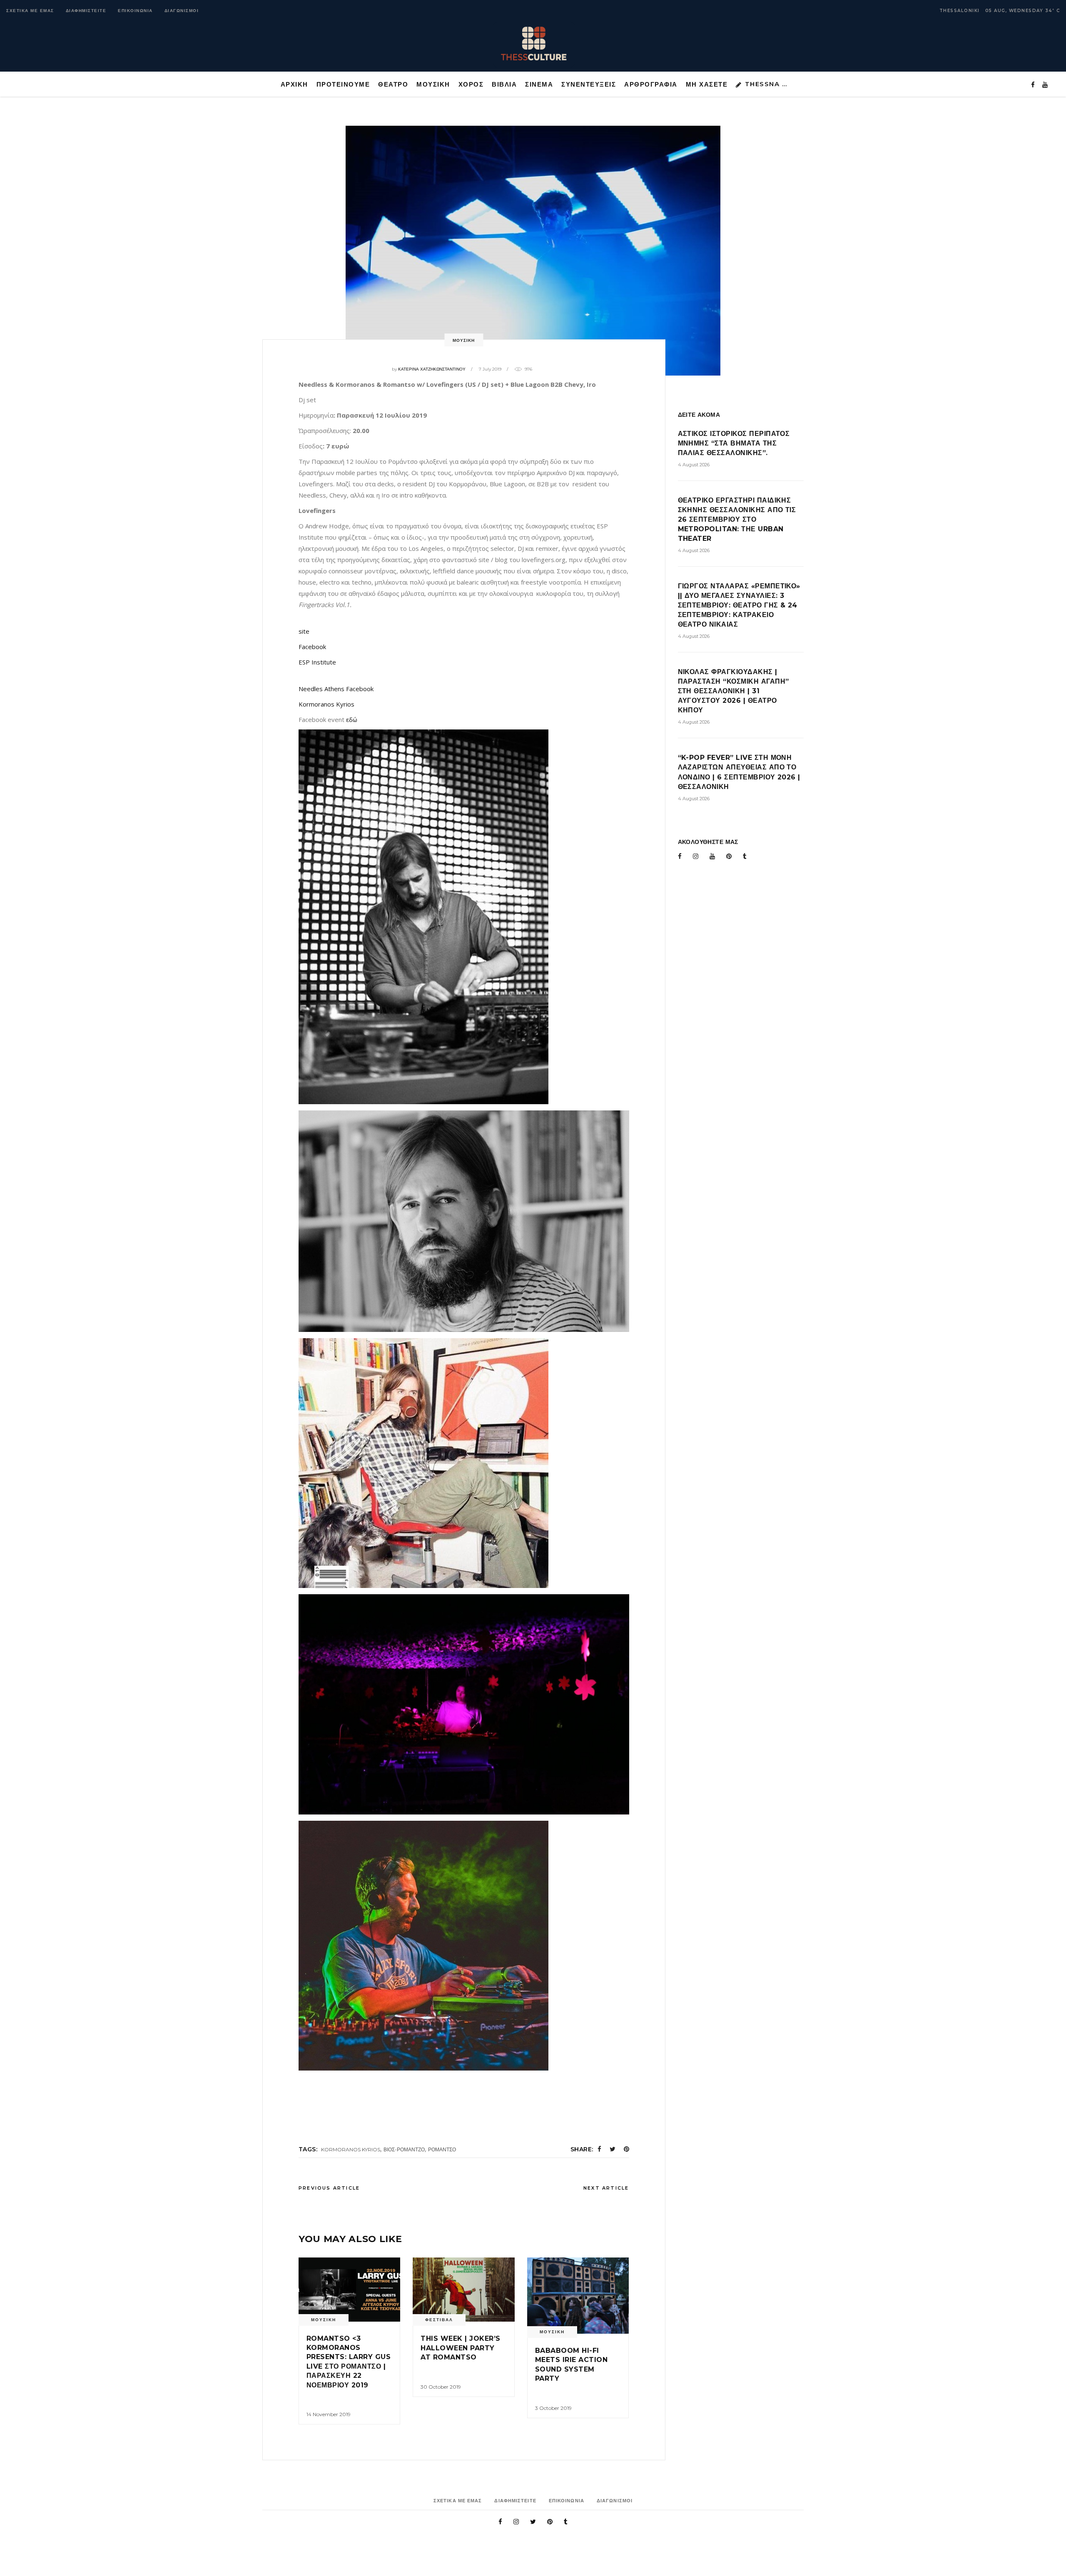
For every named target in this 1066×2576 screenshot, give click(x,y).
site (304, 631)
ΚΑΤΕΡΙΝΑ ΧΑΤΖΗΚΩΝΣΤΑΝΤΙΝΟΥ (432, 369)
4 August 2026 (694, 465)
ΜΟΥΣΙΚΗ (464, 340)
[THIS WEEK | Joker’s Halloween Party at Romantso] (463, 2290)
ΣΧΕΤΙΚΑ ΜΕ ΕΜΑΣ (30, 11)
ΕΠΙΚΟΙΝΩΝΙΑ (135, 11)
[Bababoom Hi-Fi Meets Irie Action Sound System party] (578, 2296)
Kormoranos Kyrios (326, 704)
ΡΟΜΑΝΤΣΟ (442, 2149)
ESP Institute (317, 662)
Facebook (312, 647)
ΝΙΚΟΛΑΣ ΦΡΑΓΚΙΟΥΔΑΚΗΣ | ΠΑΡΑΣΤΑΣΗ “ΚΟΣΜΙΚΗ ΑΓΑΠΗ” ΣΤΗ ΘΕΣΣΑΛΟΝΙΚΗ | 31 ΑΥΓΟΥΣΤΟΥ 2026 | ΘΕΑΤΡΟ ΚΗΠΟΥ (733, 691)
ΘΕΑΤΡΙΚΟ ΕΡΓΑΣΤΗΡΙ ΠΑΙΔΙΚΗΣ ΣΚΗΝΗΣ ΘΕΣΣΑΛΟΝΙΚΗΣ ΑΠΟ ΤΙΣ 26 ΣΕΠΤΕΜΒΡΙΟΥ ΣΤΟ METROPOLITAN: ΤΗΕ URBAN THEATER (737, 519)
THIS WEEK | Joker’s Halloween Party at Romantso (460, 2348)
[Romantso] (349, 2290)
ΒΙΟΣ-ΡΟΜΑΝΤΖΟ (404, 2149)
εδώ (352, 719)
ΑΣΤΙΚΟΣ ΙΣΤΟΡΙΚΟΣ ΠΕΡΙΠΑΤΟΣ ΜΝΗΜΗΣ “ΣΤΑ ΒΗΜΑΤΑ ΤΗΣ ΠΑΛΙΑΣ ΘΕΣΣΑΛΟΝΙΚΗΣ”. (734, 443)
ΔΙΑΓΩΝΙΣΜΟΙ (182, 11)
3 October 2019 (553, 2408)
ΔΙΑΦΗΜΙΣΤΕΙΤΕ (86, 11)
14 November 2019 (329, 2414)
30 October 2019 (441, 2387)
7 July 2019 (490, 369)
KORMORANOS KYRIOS (351, 2149)
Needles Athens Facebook (336, 689)
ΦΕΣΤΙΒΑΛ (439, 2320)
